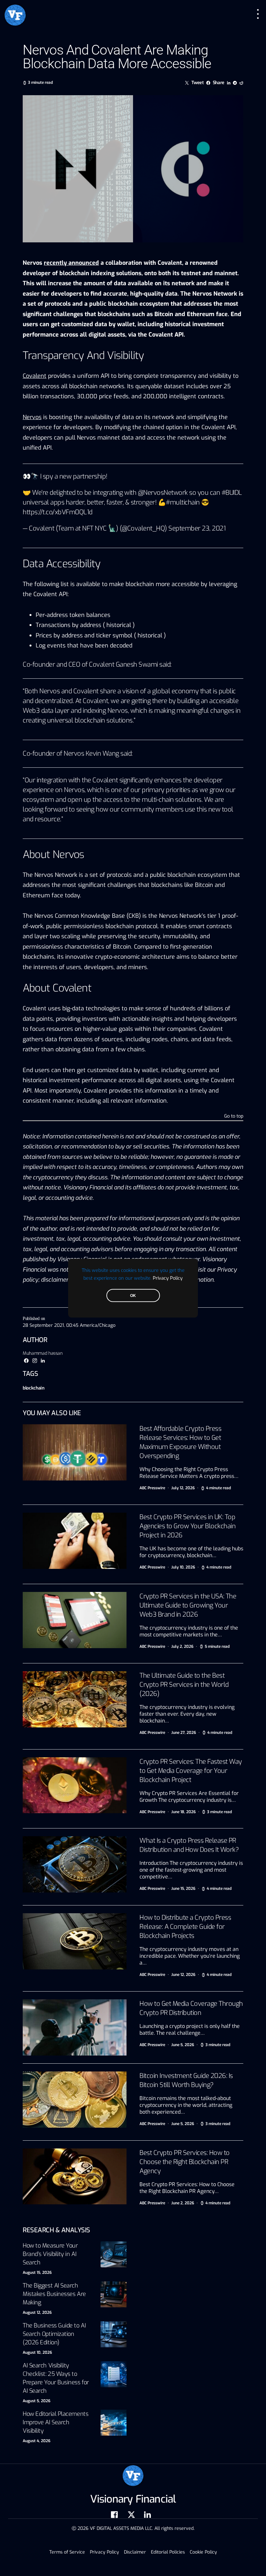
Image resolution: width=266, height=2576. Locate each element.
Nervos (32, 417)
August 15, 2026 (37, 2273)
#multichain (183, 502)
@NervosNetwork (163, 493)
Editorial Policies (168, 2552)
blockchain (34, 1388)
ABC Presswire (152, 1488)
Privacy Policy (168, 1278)
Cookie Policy (203, 2552)
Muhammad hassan (43, 1353)
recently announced (71, 263)
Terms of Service (67, 2552)
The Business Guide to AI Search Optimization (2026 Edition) (54, 2334)
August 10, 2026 (37, 2352)
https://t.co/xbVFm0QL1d (58, 512)
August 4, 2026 (36, 2441)
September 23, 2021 (197, 528)
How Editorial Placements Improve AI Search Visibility (55, 2422)
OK (133, 1295)
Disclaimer (135, 2552)
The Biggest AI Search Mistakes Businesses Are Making (54, 2294)
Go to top (234, 1117)
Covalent (35, 376)
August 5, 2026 (36, 2401)
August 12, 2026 (37, 2313)
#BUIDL (232, 493)
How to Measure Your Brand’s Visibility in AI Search (50, 2254)
